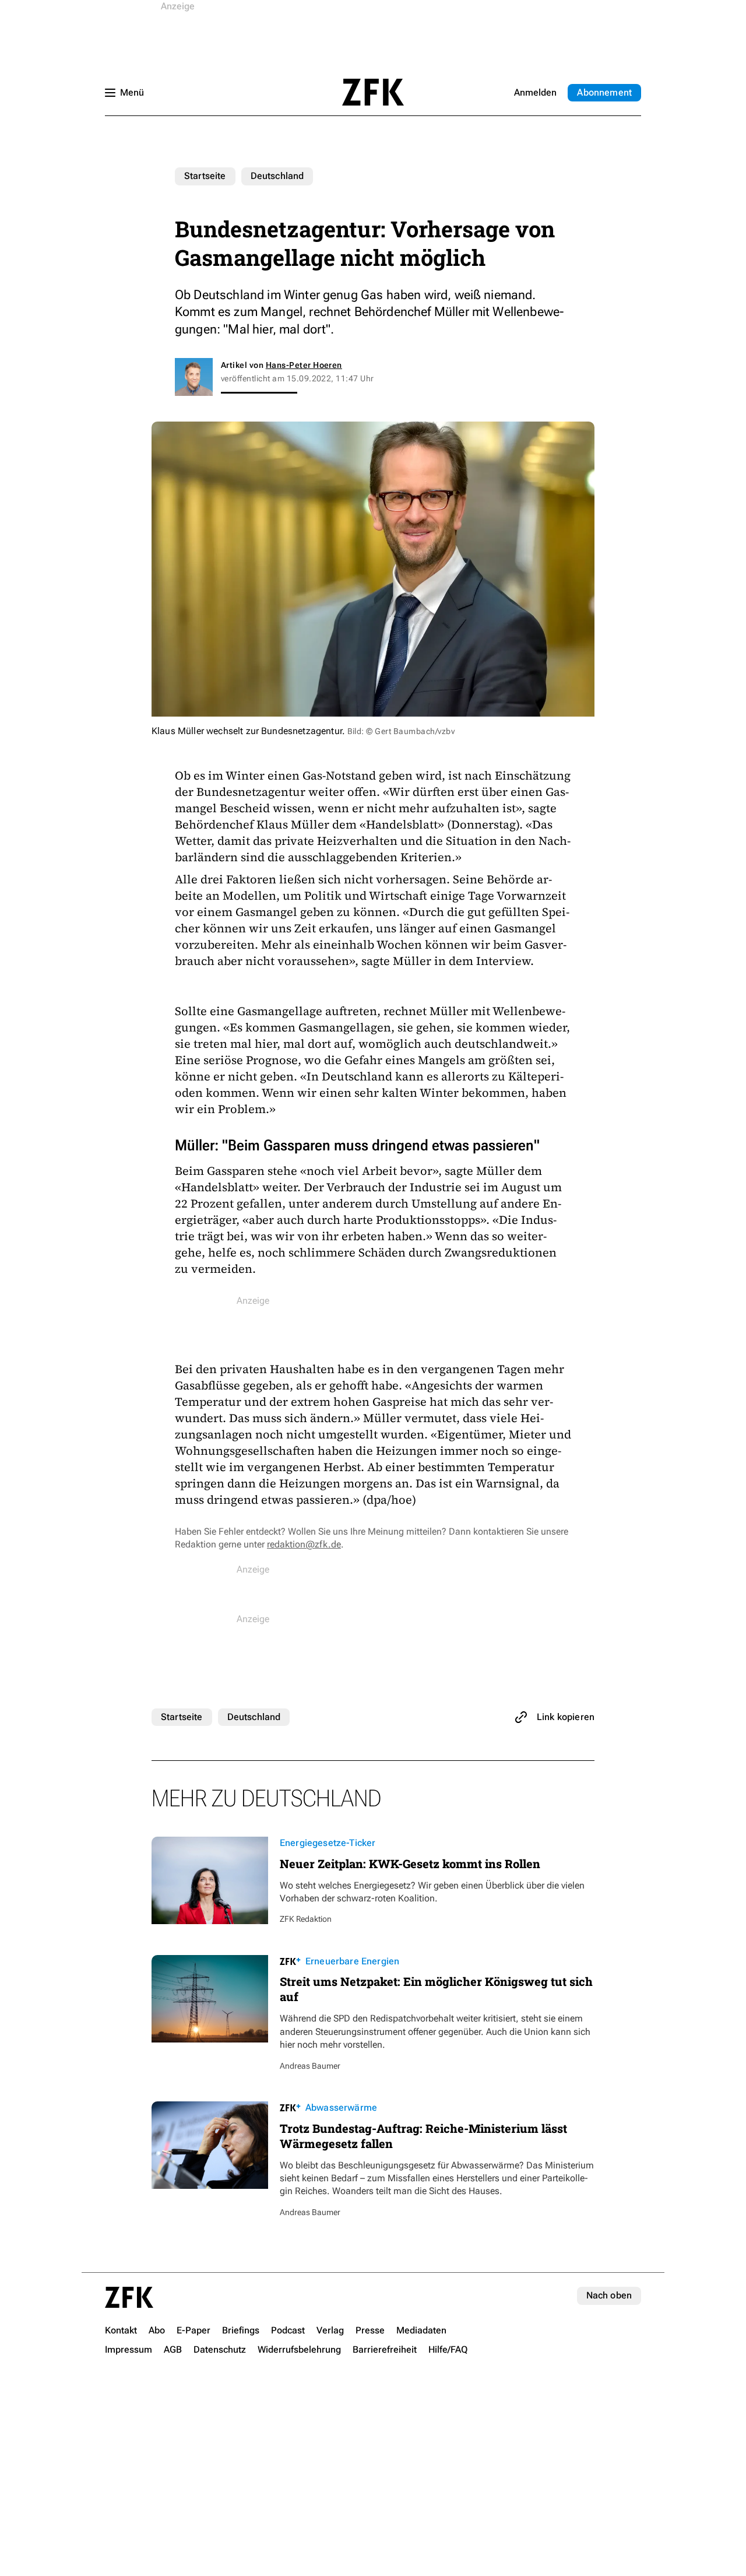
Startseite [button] (373, 92)
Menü (132, 92)
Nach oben (609, 2295)
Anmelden (535, 92)
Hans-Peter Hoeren (304, 365)
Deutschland (277, 176)
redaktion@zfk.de (304, 1544)
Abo (604, 92)
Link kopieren (566, 1717)
